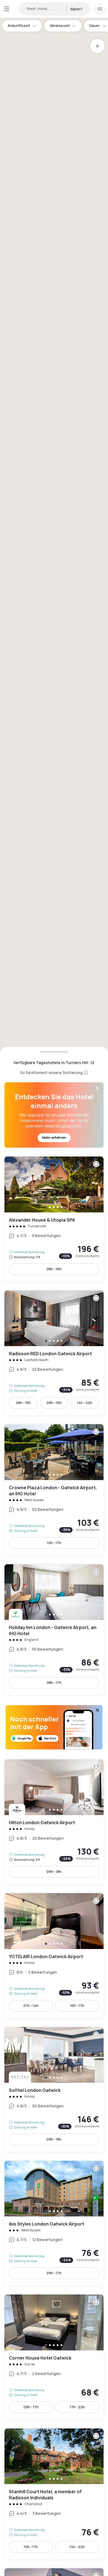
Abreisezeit (60, 26)
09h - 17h (54, 2273)
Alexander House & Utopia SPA (54, 1219)
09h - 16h (54, 1403)
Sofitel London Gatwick (54, 2090)
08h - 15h (23, 1403)
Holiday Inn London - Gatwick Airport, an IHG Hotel (54, 1630)
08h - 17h (54, 1683)
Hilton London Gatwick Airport (54, 1822)
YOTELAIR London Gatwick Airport (54, 1956)
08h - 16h (54, 1269)
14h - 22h (85, 1403)
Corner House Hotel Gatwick (54, 2357)
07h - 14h (31, 2006)
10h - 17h (54, 1543)
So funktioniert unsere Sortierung (51, 1073)
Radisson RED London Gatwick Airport (54, 1353)
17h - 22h (77, 2407)
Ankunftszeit (19, 26)
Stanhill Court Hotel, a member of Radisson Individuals (54, 2494)
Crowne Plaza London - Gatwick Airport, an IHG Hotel (54, 1490)
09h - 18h (54, 1872)
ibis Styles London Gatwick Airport (54, 2223)
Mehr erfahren (54, 1138)
